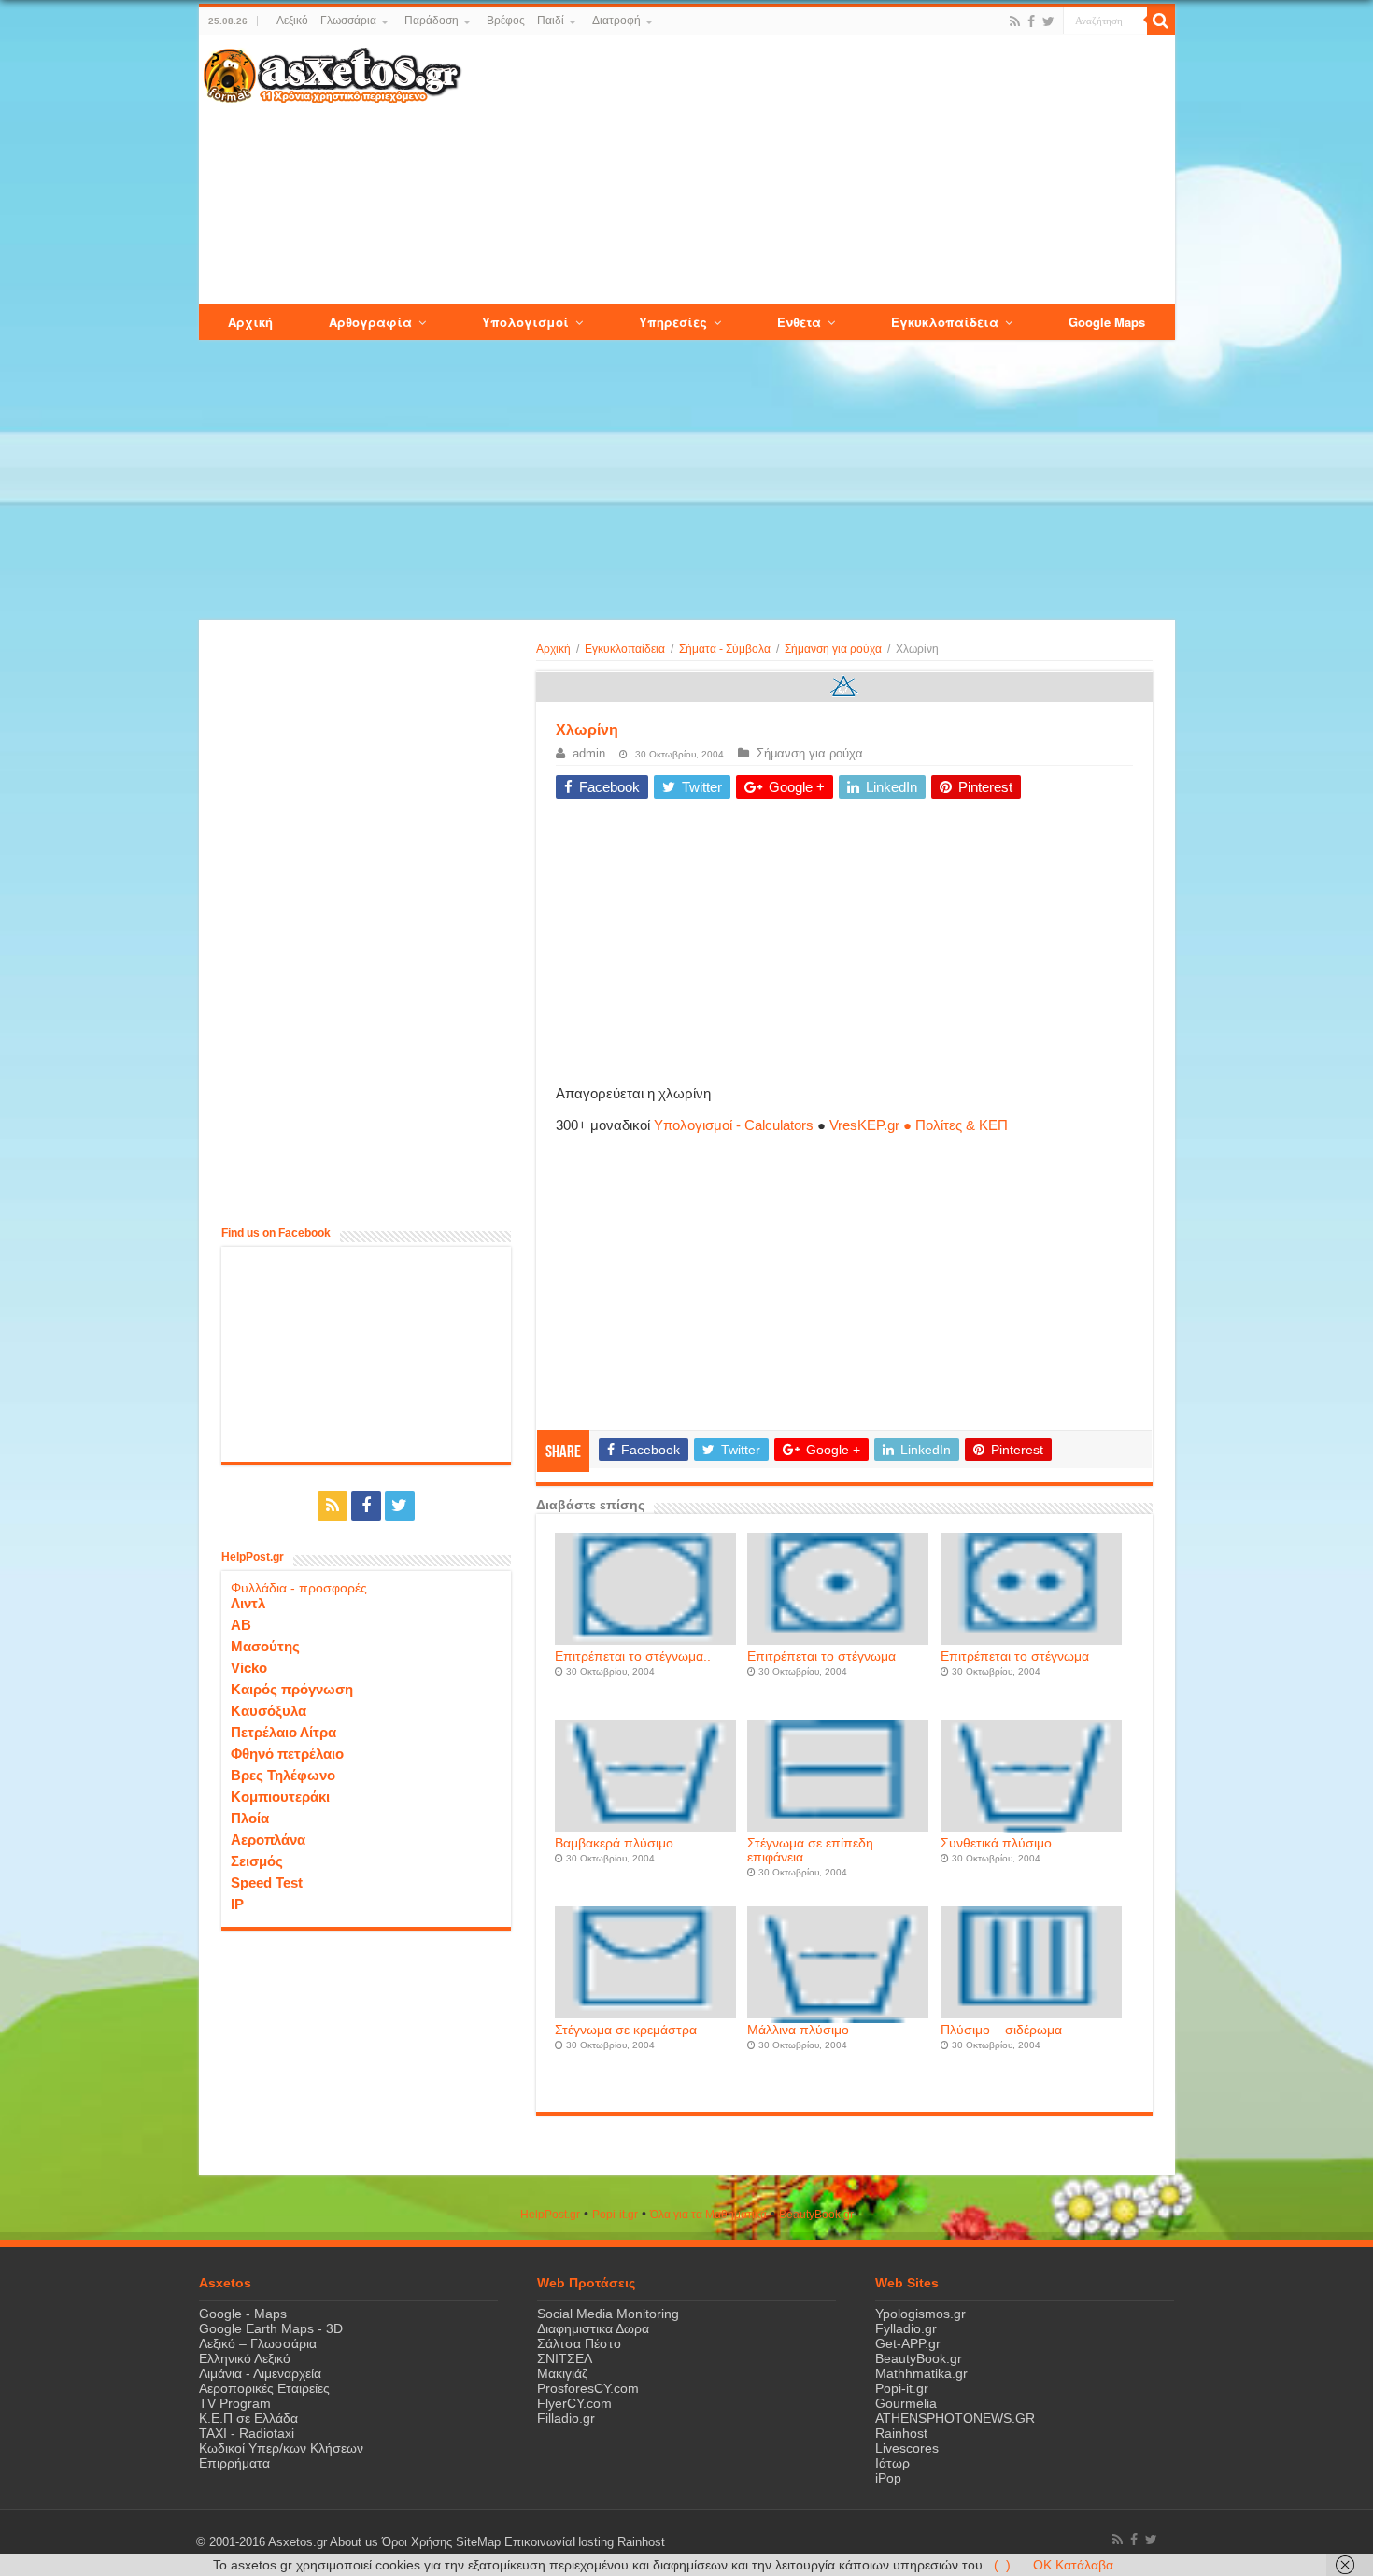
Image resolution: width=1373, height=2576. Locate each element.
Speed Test (267, 1882)
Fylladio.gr (906, 2328)
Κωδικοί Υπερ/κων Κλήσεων (281, 2448)
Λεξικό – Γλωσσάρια (326, 21)
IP (237, 1904)
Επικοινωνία (538, 2542)
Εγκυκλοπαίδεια (625, 649)
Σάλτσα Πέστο (579, 2343)
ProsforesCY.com (588, 2388)
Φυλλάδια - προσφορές (299, 1588)
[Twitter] (1048, 21)
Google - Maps (243, 2314)
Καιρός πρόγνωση (292, 1689)
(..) (1002, 2565)
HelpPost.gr (550, 2215)
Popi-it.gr (615, 2215)
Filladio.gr (566, 2418)
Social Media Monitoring (608, 2314)
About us (354, 2542)
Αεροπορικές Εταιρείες (264, 2388)
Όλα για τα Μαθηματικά (708, 2215)
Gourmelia (906, 2403)
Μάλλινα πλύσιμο (798, 2030)
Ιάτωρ (892, 2463)
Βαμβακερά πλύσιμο (614, 1843)
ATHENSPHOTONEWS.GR (955, 2418)
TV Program (235, 2403)
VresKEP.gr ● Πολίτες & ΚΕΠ (919, 1125)
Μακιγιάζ (562, 2373)
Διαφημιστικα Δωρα (593, 2328)
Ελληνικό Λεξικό (245, 2358)
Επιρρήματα (234, 2463)
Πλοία (250, 1818)
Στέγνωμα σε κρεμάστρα (626, 2030)
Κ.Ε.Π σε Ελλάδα (248, 2418)
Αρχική (553, 649)
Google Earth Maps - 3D (271, 2328)
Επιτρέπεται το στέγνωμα (821, 1656)
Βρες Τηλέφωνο (283, 1775)
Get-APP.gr (908, 2343)
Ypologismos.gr (920, 2314)
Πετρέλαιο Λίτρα (283, 1732)
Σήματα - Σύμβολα (725, 649)
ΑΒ (241, 1625)
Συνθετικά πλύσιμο (996, 1843)
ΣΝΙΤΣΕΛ (565, 2358)
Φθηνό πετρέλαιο (287, 1754)
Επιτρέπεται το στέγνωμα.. (633, 1656)
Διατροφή (616, 21)
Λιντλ (248, 1603)
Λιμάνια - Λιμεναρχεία (260, 2373)
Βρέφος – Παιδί (525, 21)
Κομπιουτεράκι (280, 1797)
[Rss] (1015, 21)
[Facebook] (1031, 21)
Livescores (907, 2448)
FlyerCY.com (574, 2403)
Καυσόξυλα (269, 1711)
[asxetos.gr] (333, 72)
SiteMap (478, 2542)
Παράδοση (432, 21)
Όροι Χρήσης (417, 2542)
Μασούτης (265, 1646)
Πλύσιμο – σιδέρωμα (1001, 2030)
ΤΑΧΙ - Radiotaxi (247, 2433)
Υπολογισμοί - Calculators (734, 1125)
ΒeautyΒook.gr (816, 2215)
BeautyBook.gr (919, 2358)
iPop (888, 2478)
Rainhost (901, 2433)
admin (589, 753)
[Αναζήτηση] (1161, 21)
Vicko (249, 1668)
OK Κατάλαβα (1073, 2565)
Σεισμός (257, 1861)
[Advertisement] (817, 171)
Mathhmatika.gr (921, 2373)
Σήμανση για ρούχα (833, 649)
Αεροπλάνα (268, 1840)
